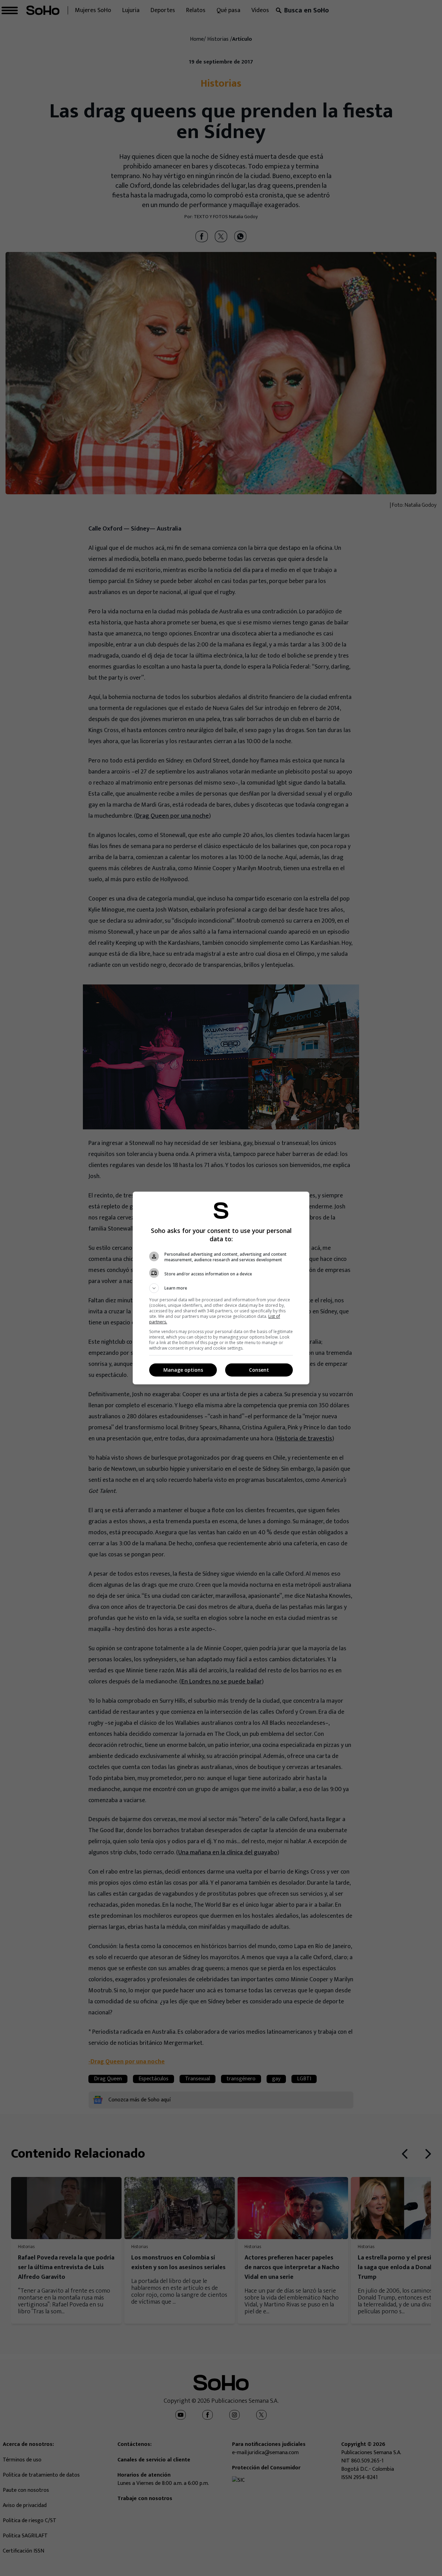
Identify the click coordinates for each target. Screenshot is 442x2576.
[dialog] (221, 1288)
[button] (221, 1288)
